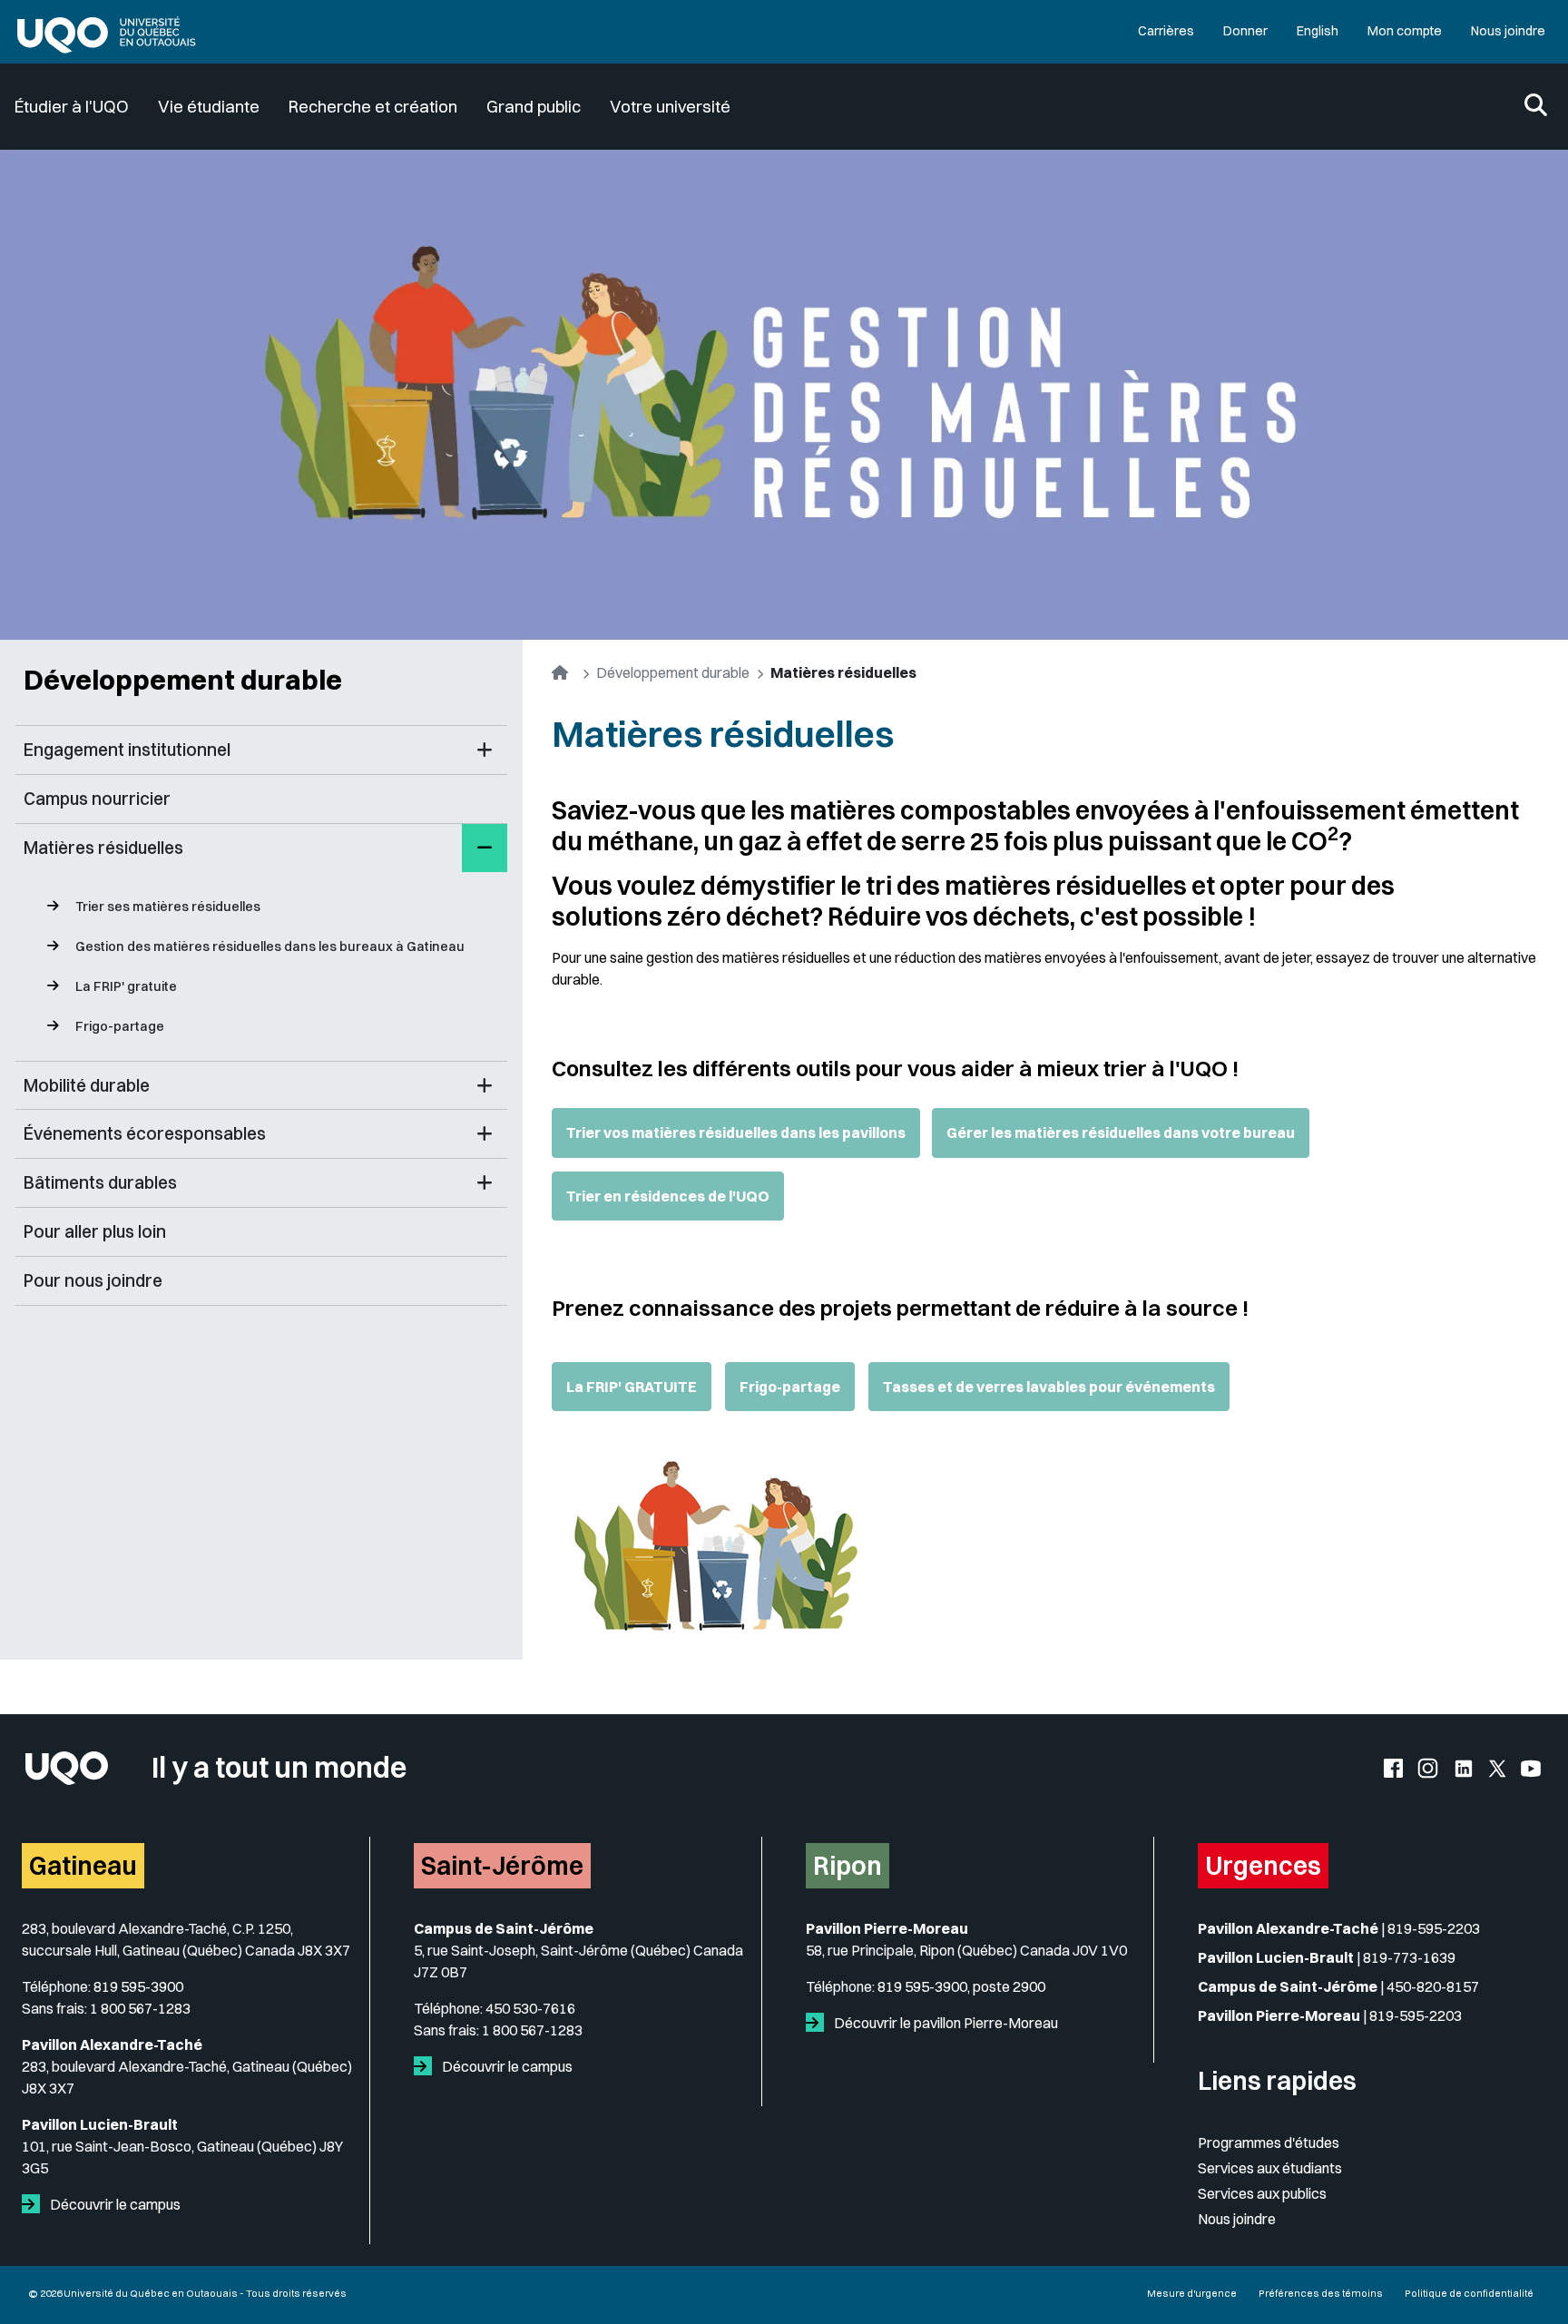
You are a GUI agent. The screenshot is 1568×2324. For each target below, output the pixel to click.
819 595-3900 (138, 1986)
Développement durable (183, 680)
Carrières (1166, 31)
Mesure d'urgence (1192, 2293)
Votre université (670, 107)
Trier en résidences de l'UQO (668, 1196)
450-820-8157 (1433, 1986)
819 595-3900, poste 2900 (961, 1986)
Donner (1245, 31)
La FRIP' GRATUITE (632, 1387)
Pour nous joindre (93, 1280)
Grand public (534, 107)
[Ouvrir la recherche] (1536, 107)
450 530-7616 (530, 2008)
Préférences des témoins (1321, 2293)
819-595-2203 (1434, 1928)
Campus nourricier (97, 799)
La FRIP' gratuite (126, 986)
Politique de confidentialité (1469, 2293)
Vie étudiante (209, 107)
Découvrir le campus (114, 2204)
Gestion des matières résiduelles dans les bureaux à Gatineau (270, 946)
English (1318, 31)
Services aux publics (1262, 2193)
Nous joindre (1508, 31)
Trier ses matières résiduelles (168, 907)
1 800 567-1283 (140, 2008)
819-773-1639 (1409, 1957)
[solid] (34, 2204)
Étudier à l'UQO (72, 107)
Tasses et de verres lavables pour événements (1049, 1387)
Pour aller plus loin (95, 1231)
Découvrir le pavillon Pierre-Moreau (945, 2023)
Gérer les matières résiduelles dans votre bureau (1121, 1133)
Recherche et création (373, 107)
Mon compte (1405, 31)
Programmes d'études (1269, 2143)
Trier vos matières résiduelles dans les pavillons (736, 1133)
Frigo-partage (120, 1026)
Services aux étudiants (1270, 2168)
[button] (485, 750)
